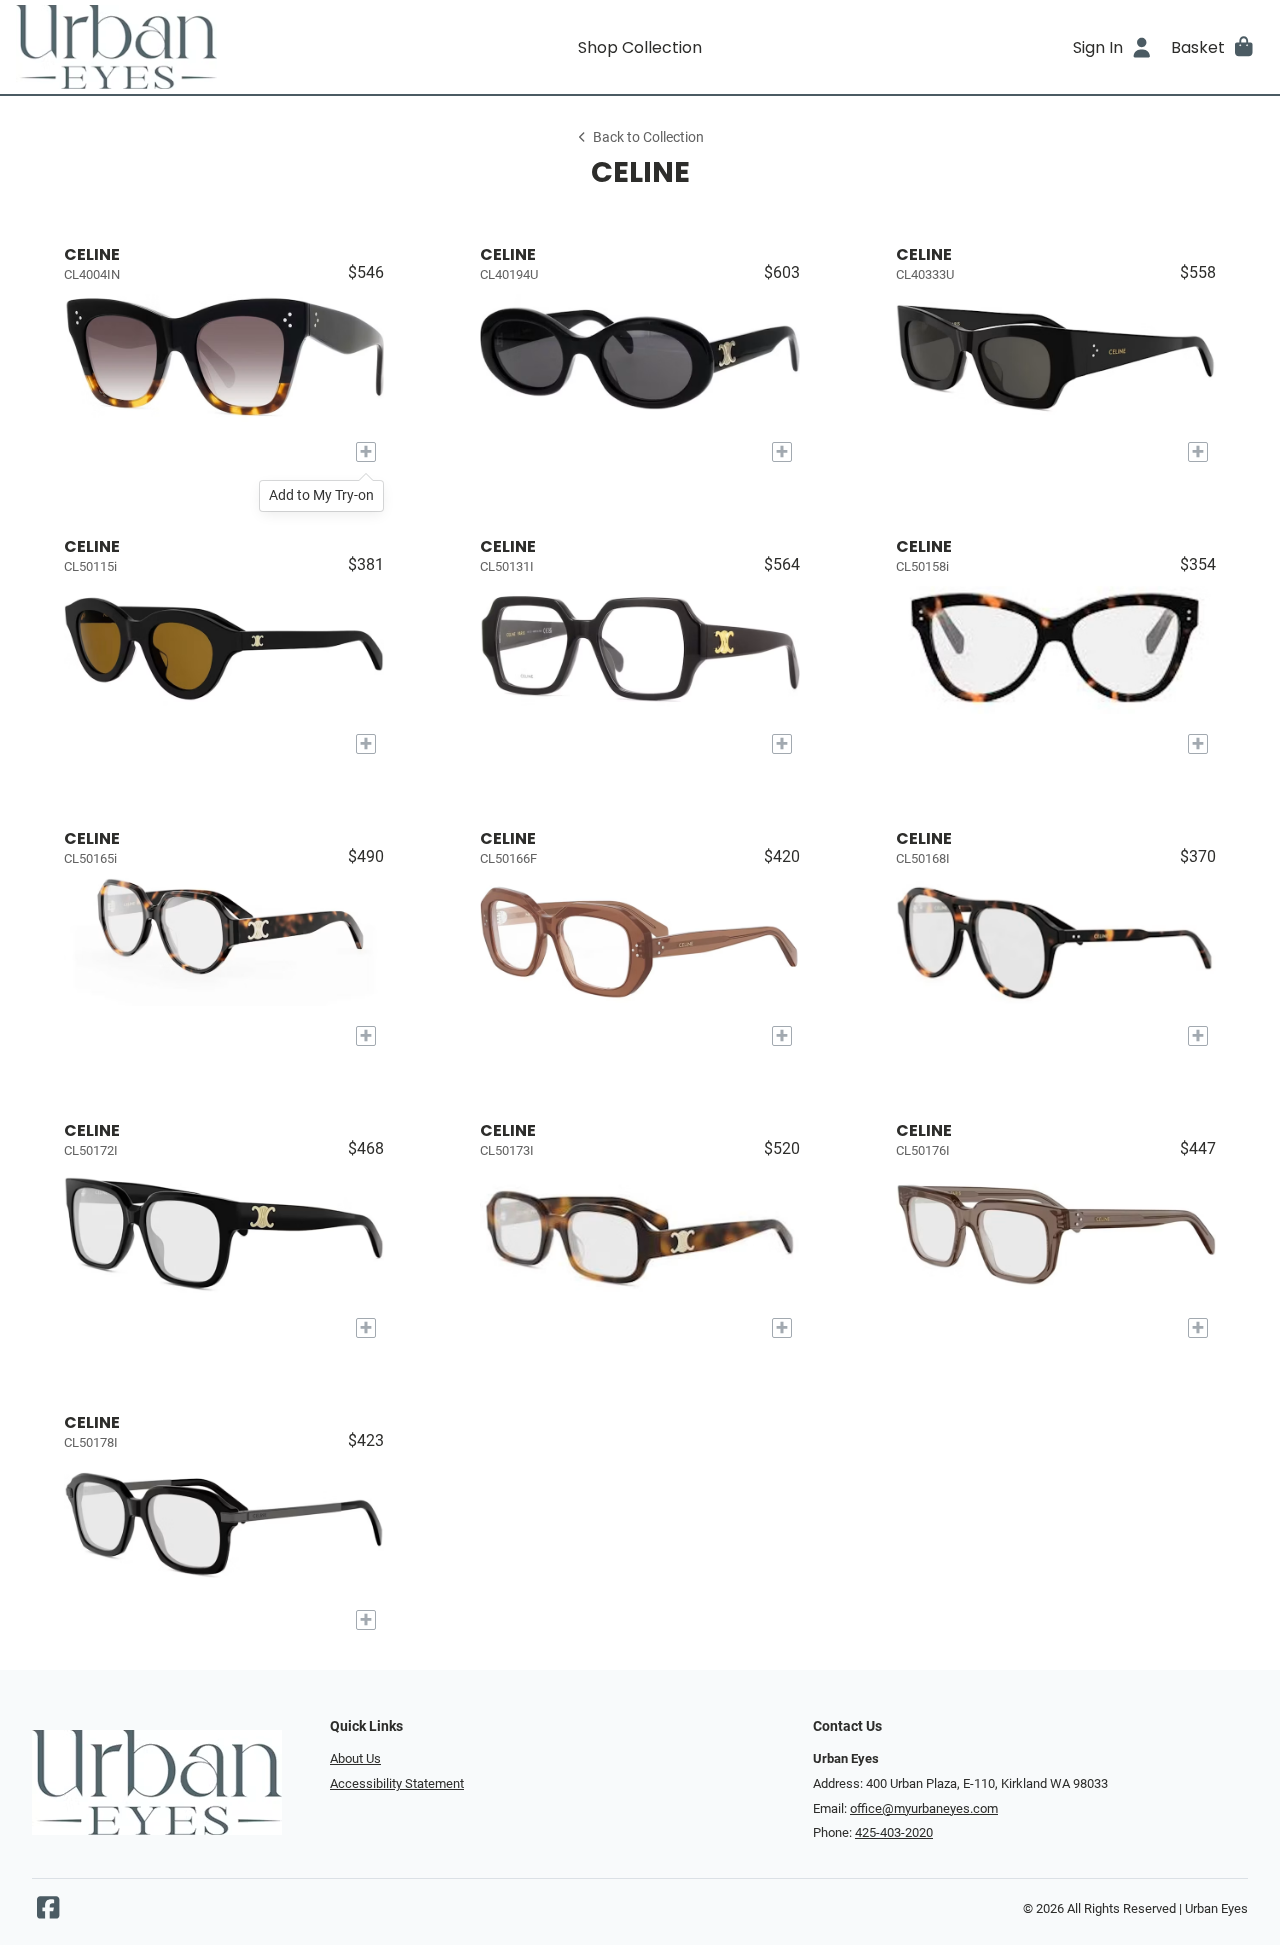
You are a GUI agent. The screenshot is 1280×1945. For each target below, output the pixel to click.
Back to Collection (648, 137)
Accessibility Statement (397, 1783)
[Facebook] (48, 1912)
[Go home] (172, 47)
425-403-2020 (894, 1832)
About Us (355, 1758)
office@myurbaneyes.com (924, 1808)
